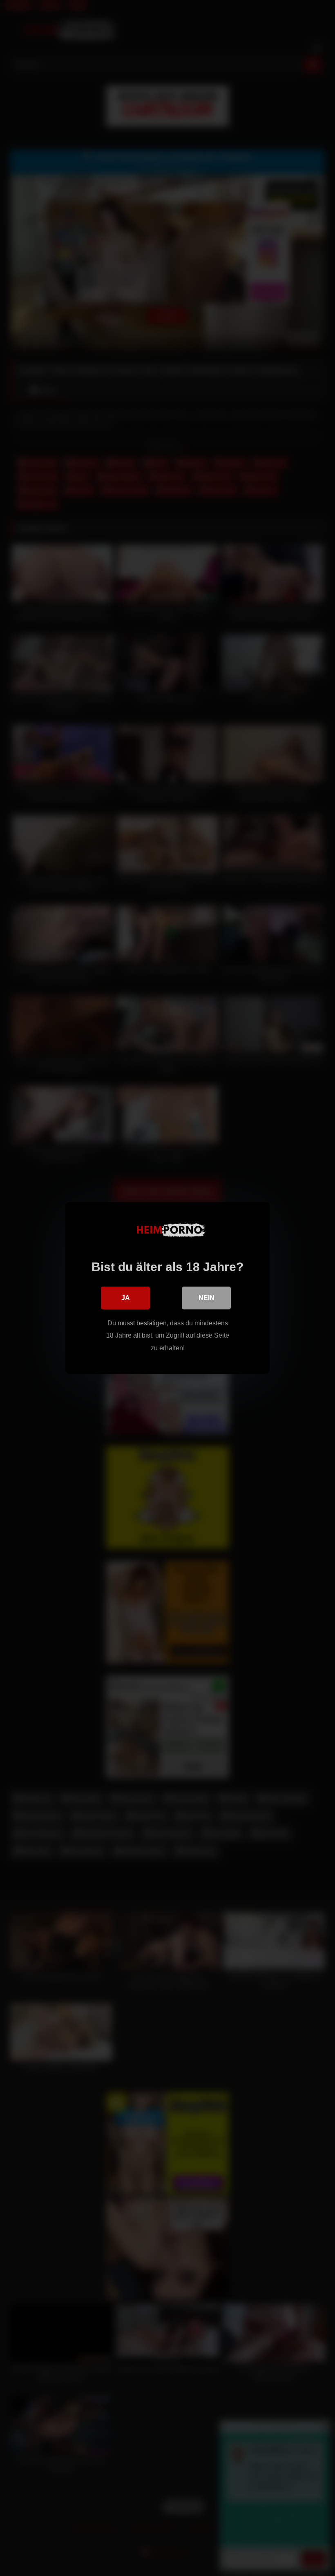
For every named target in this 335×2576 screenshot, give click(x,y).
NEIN (207, 1298)
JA (126, 1298)
